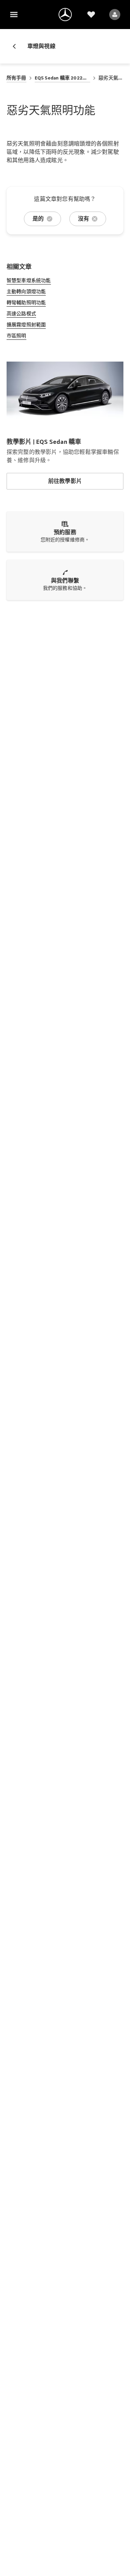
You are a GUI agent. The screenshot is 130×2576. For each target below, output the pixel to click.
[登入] (115, 15)
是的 (38, 219)
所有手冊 (16, 78)
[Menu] (14, 15)
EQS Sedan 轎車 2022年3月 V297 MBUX (63, 78)
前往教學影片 (65, 481)
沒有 (84, 219)
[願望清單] (91, 15)
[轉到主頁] (65, 15)
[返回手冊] (17, 46)
